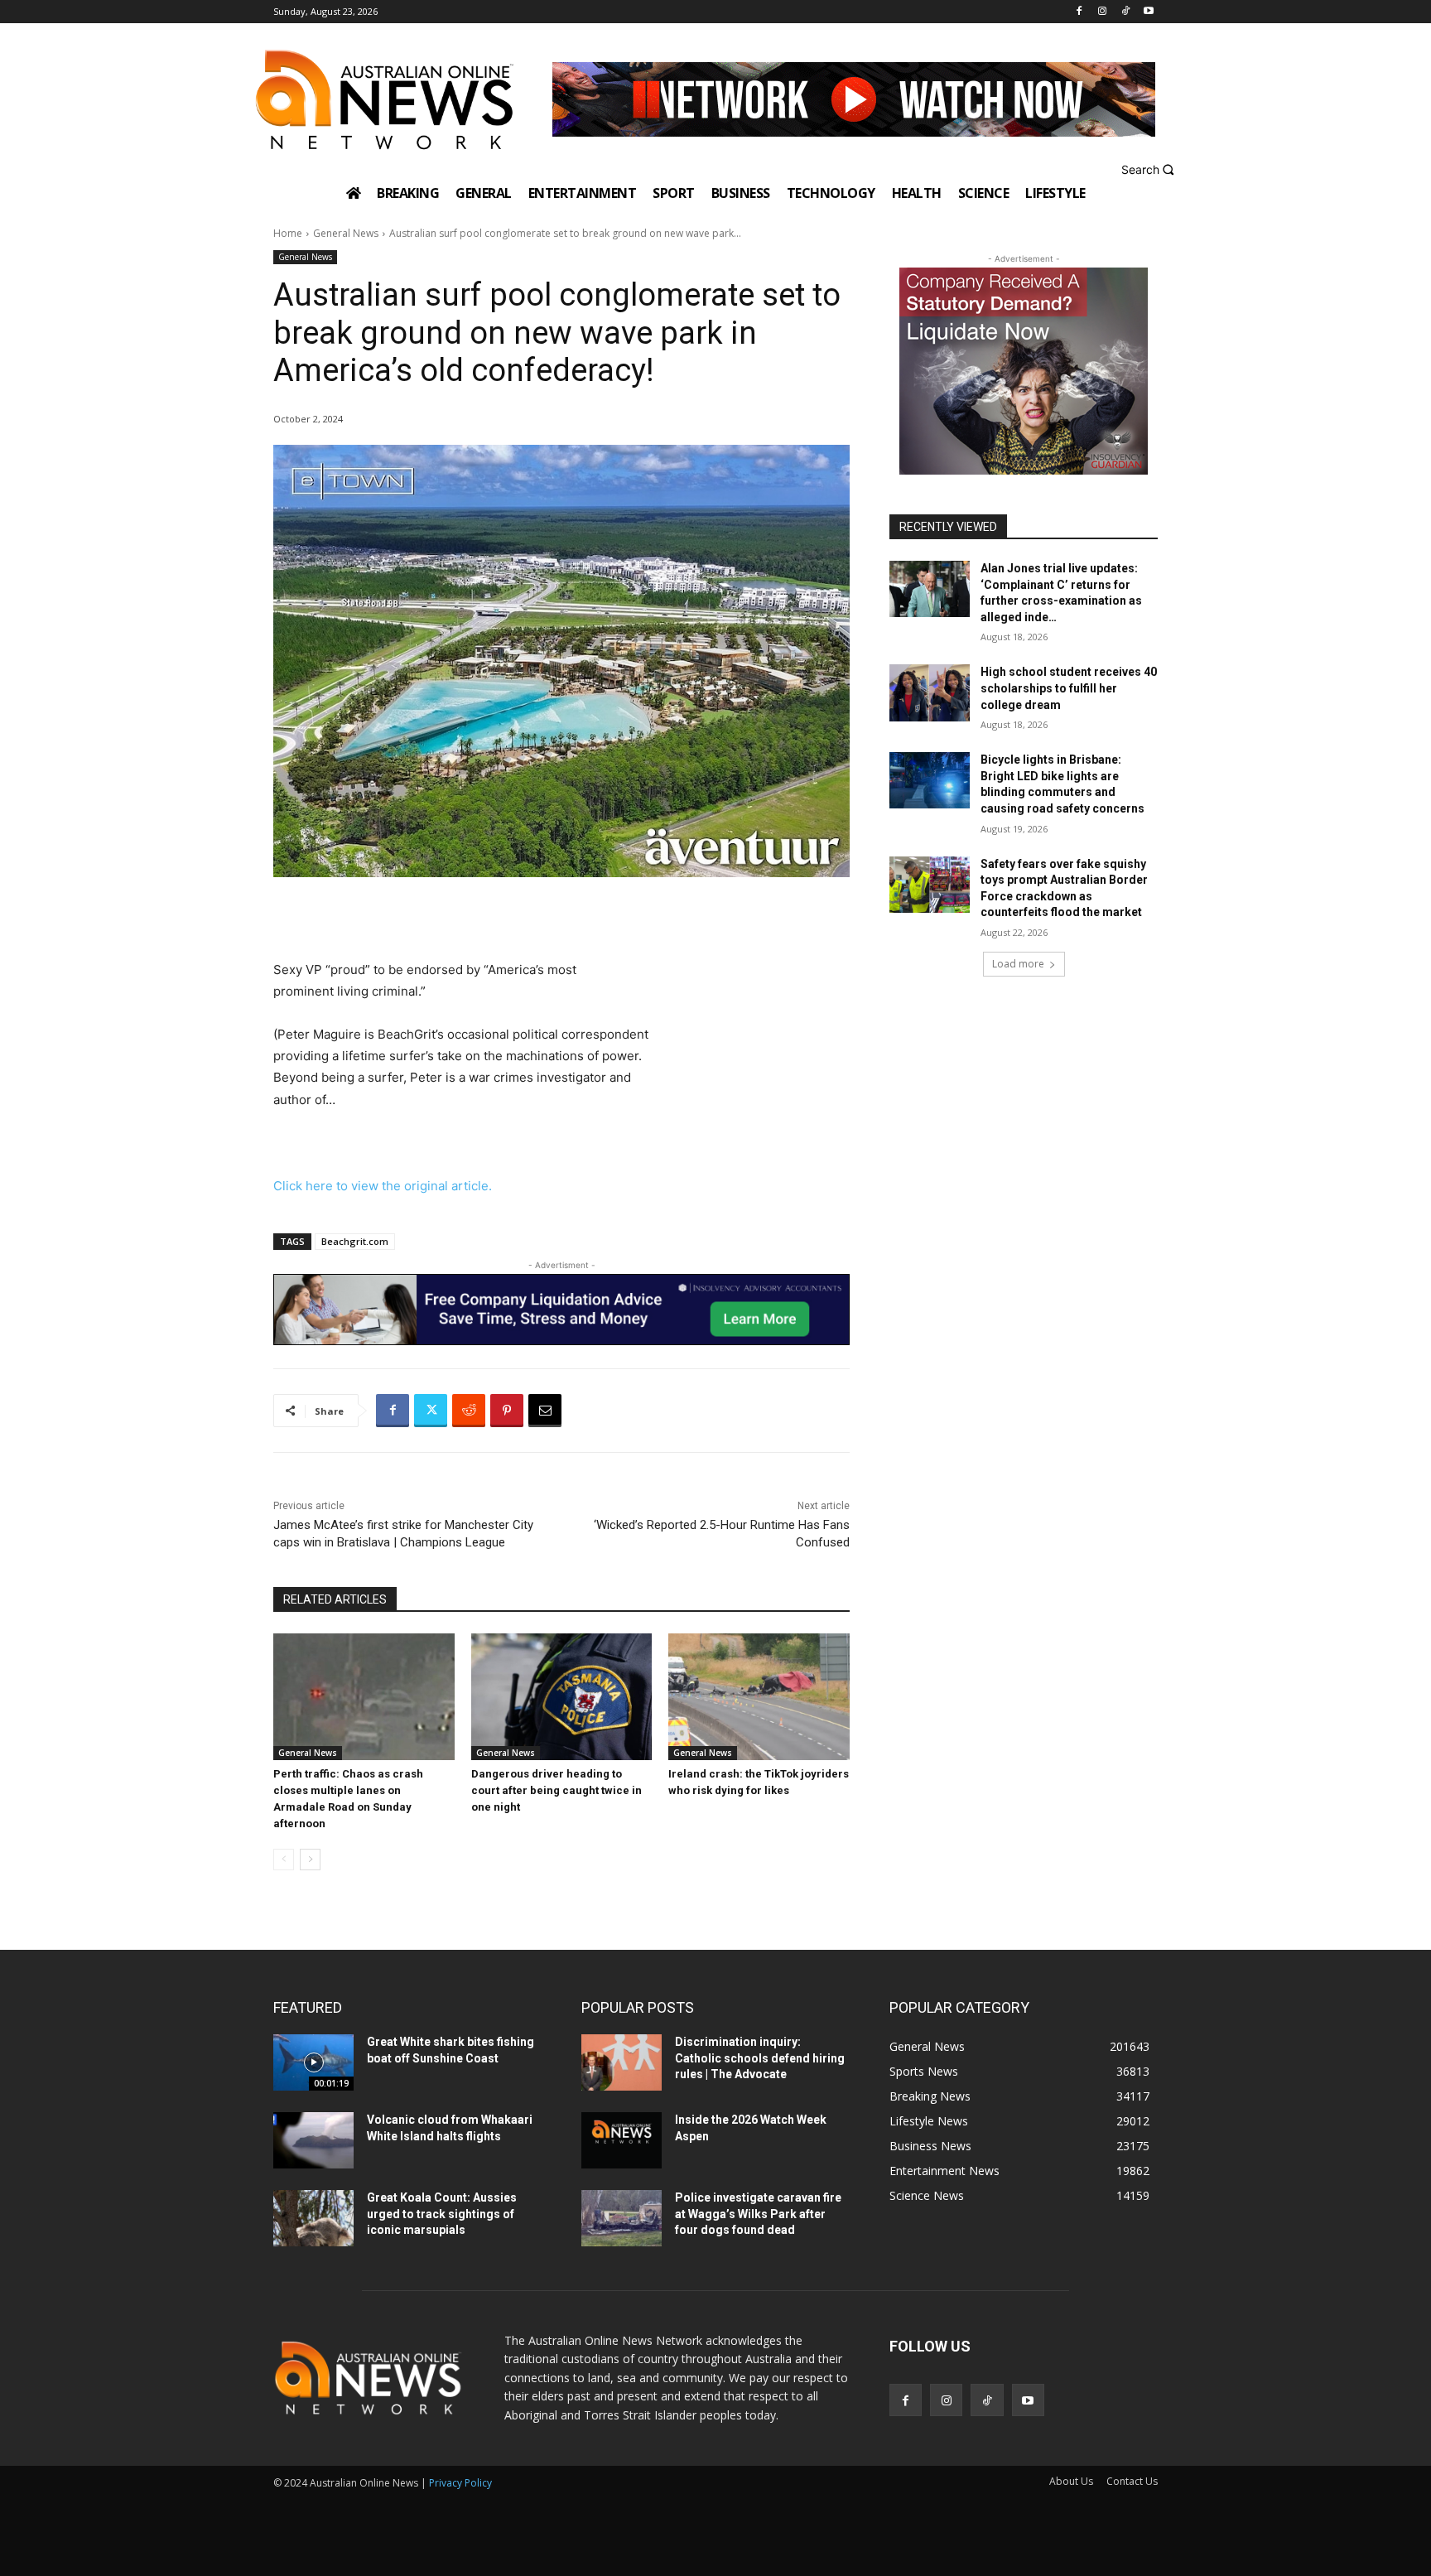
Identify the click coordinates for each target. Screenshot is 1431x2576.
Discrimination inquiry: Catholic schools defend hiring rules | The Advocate (760, 2058)
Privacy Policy (460, 2483)
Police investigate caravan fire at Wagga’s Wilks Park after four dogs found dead (758, 2214)
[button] (1150, 169)
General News (346, 233)
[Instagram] (1103, 12)
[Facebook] (1079, 12)
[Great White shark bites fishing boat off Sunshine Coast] (313, 2062)
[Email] (545, 1411)
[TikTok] (1125, 12)
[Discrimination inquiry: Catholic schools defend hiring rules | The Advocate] (622, 2062)
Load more (1018, 964)
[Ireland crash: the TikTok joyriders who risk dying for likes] (759, 1697)
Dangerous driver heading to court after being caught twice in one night (556, 1790)
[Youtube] (1148, 12)
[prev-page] (284, 1860)
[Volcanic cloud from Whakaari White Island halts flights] (313, 2140)
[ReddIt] (469, 1411)
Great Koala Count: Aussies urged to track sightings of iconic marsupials (442, 2214)
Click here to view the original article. (383, 1186)
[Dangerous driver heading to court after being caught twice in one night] (562, 1697)
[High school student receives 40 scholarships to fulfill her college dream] (930, 692)
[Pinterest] (507, 1411)
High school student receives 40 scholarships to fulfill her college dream (1069, 688)
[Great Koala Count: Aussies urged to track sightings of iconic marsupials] (313, 2218)
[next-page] (310, 1860)
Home (288, 233)
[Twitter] (431, 1411)
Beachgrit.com (355, 1241)
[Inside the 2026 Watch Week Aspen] (622, 2140)
